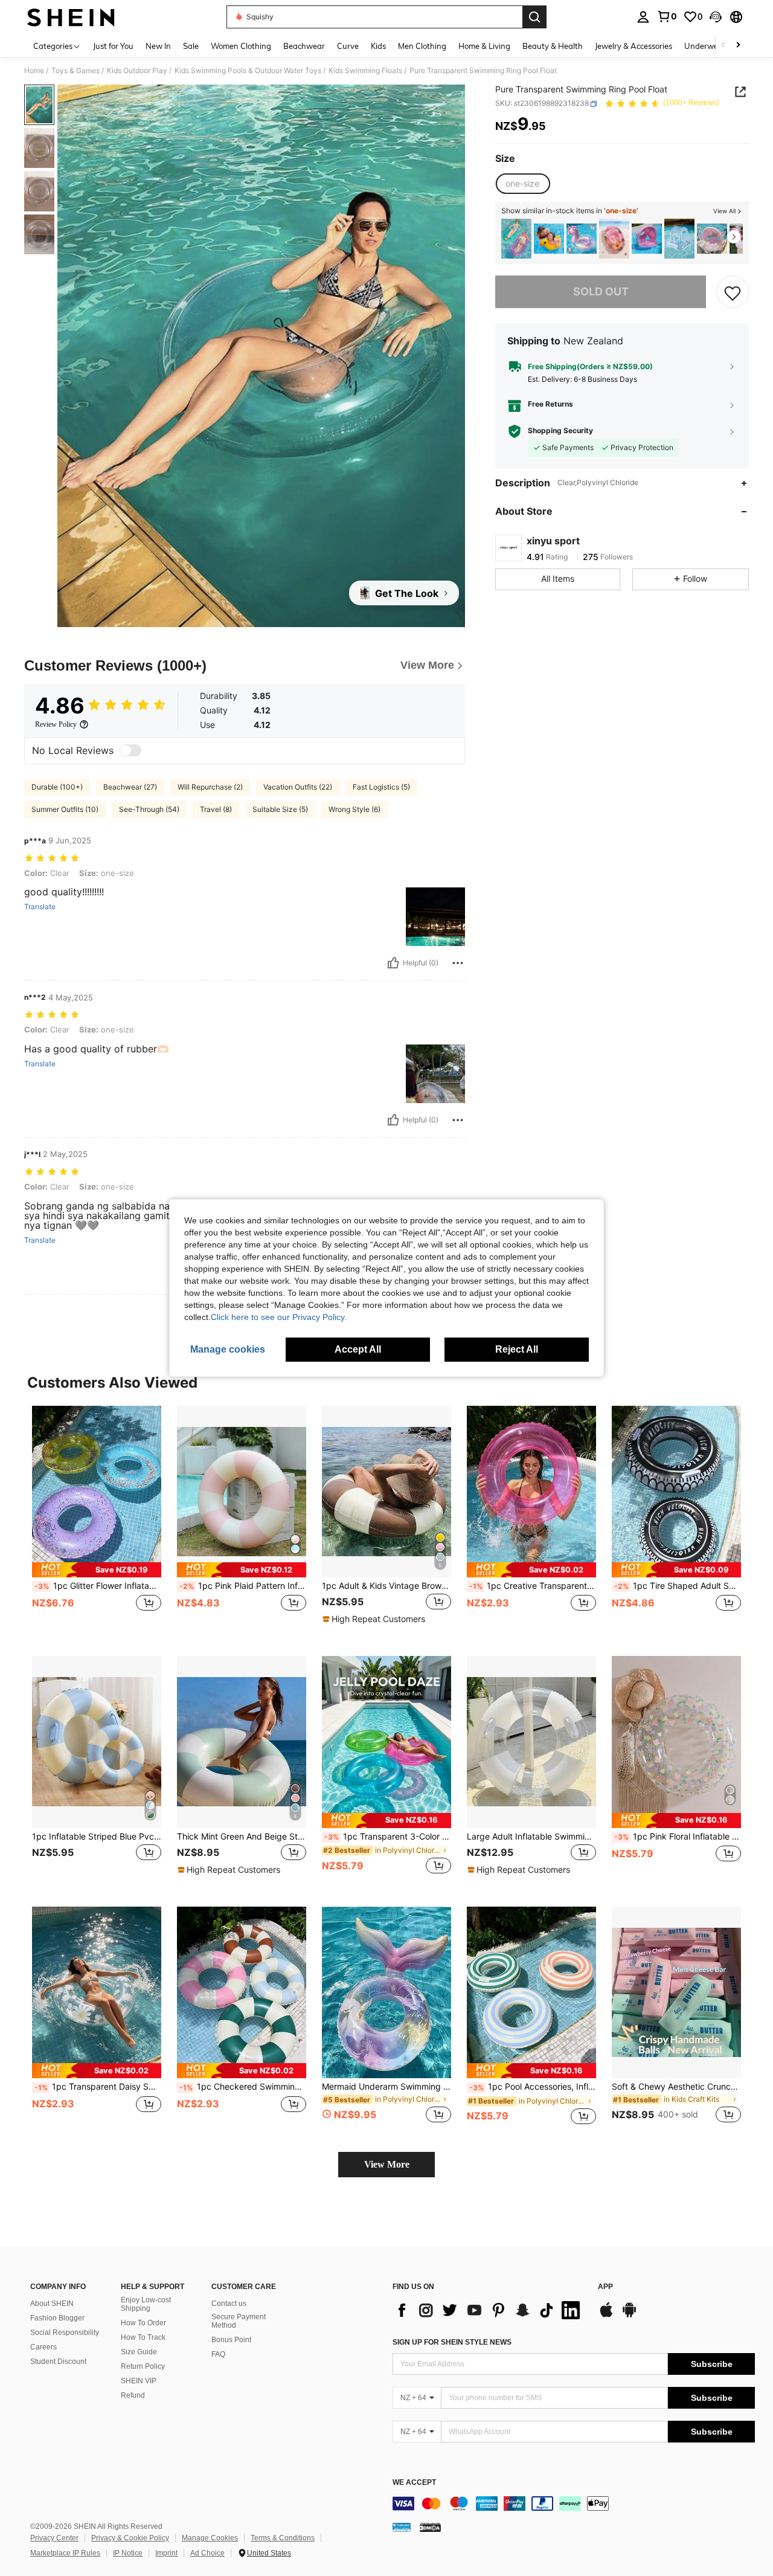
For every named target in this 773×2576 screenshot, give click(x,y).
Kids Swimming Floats (365, 71)
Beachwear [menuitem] (304, 46)
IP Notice (128, 2553)
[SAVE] (733, 292)
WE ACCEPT (414, 2483)
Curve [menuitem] (348, 46)
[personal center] (643, 17)
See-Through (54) (149, 809)
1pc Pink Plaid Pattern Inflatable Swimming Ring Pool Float (243, 1586)
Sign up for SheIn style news (452, 2342)
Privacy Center (54, 2538)
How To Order (143, 2323)
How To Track (143, 2337)
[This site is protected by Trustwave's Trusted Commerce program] (402, 2526)
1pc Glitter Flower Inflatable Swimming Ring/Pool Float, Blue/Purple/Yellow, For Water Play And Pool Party (98, 1586)
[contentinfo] (574, 2504)
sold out (601, 292)
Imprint (166, 2553)
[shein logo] (71, 17)
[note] (97, 1570)
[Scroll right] (738, 46)
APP (605, 2287)
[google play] (629, 2316)
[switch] (130, 750)
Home (34, 71)
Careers (43, 2347)
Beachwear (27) (130, 787)
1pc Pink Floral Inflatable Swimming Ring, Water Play (678, 1837)
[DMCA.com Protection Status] (430, 2526)
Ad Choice (207, 2553)
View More (387, 2164)
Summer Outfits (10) (65, 809)
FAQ (218, 2354)
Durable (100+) (57, 787)
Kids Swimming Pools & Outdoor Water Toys (248, 71)
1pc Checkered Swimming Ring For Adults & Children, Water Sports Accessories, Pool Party (243, 2087)
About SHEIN (52, 2304)
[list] (489, 2310)
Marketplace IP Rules (65, 2553)
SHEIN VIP (139, 2381)
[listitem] (516, 239)
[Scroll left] (723, 46)
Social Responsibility (65, 2333)
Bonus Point (231, 2340)
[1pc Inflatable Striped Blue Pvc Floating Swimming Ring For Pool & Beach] (97, 1742)
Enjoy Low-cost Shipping (146, 2304)
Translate (40, 907)
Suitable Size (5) (280, 809)
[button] (716, 17)
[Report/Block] (458, 963)
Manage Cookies (210, 2538)
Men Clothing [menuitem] (422, 46)
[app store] (606, 2316)
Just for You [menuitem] (113, 46)
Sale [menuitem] (191, 46)
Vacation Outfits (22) (298, 787)
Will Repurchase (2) (210, 787)
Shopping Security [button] (560, 431)
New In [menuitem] (158, 46)
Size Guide (139, 2352)
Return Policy (143, 2366)
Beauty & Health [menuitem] (553, 46)
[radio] (522, 184)
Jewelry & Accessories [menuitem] (633, 46)
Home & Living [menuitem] (484, 46)
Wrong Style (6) (354, 809)
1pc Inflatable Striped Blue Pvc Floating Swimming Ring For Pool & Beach (97, 1837)
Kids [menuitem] (378, 46)
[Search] (534, 17)
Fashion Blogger (57, 2318)
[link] (667, 16)
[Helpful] (393, 963)
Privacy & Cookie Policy (130, 2538)
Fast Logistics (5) (381, 787)
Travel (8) (216, 809)
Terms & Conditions (283, 2538)
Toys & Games (75, 71)
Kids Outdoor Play (137, 71)
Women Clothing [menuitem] (241, 46)
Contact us (229, 2304)
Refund (133, 2395)
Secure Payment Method (239, 2321)
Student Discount (58, 2362)
